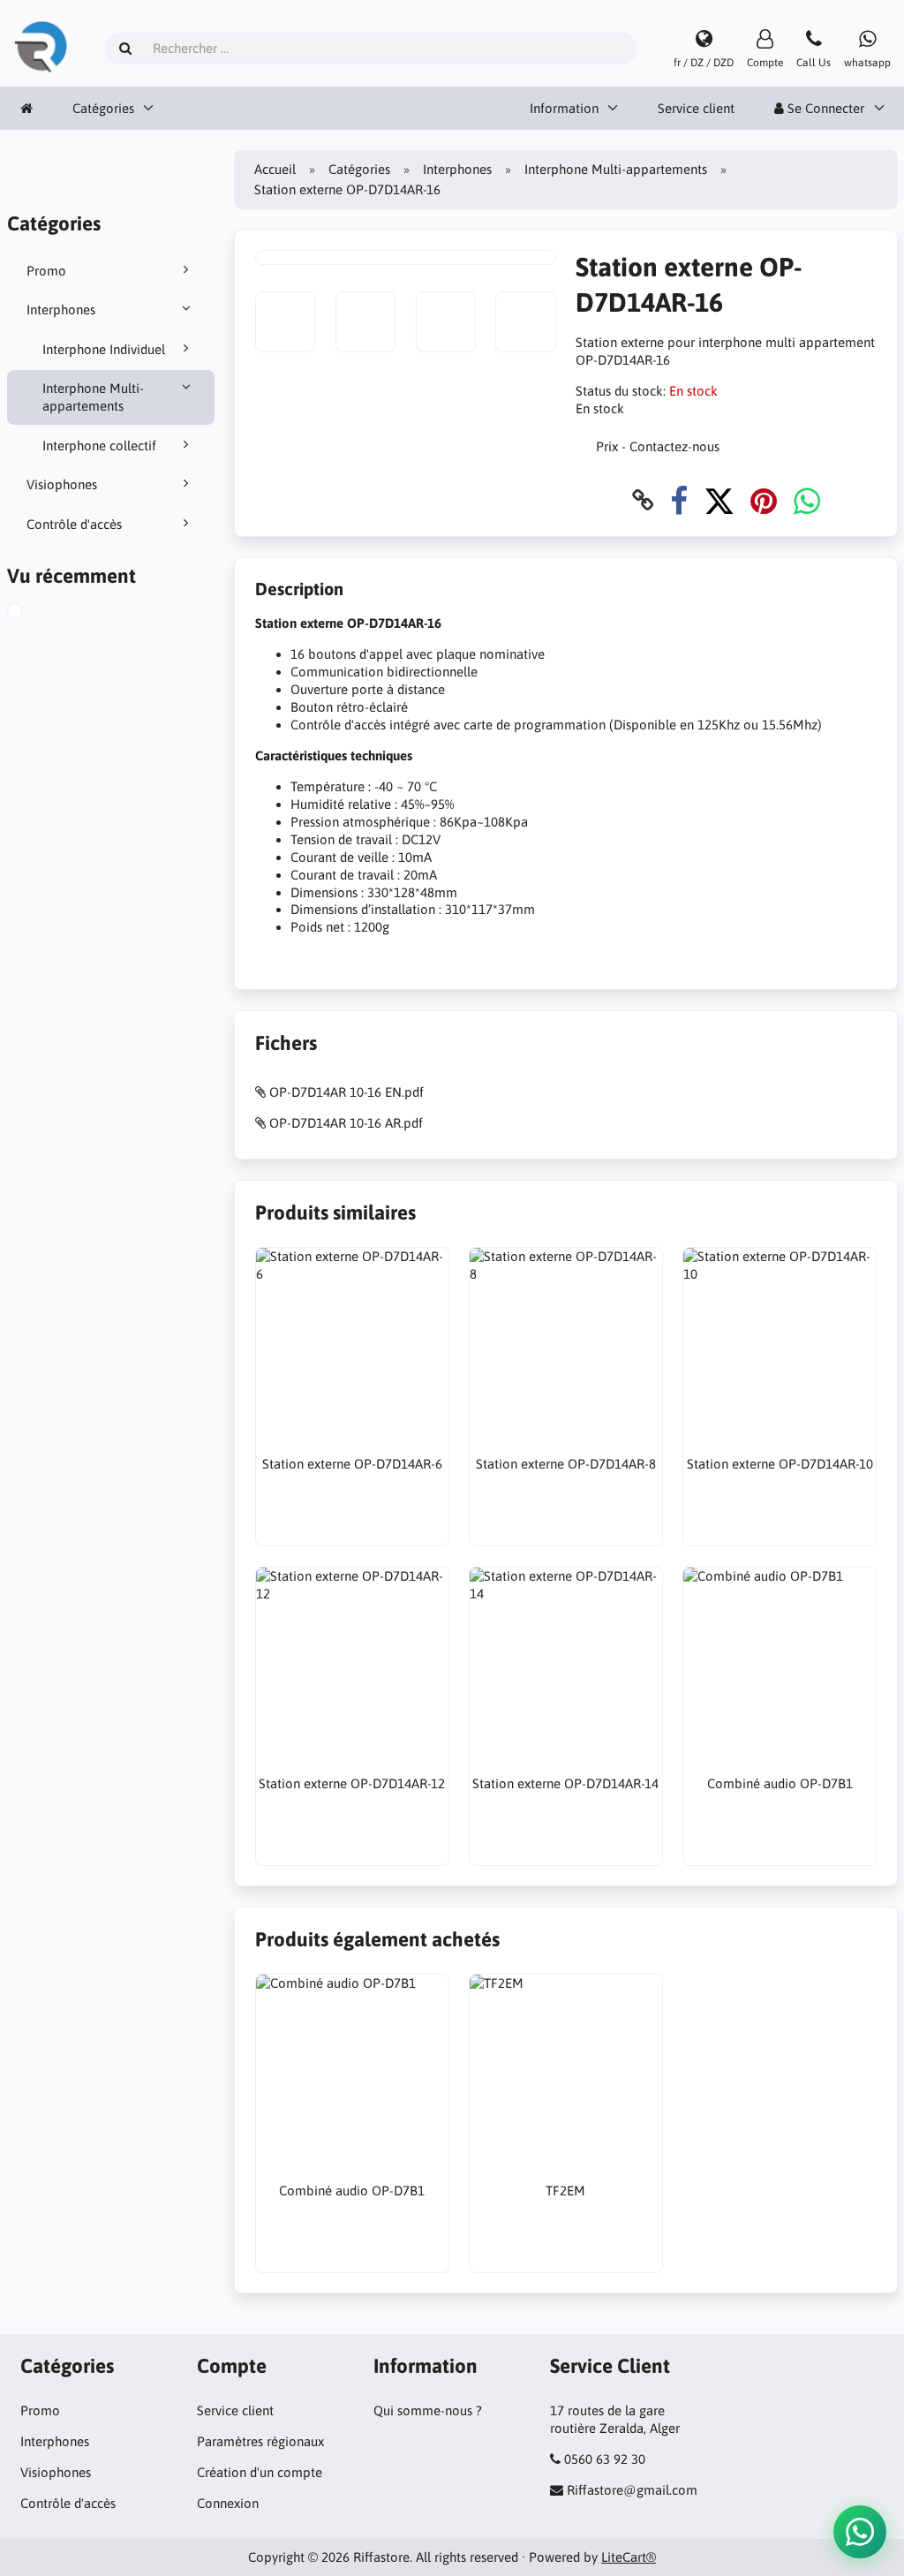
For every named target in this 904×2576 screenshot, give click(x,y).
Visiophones (62, 484)
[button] (860, 2532)
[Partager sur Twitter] (719, 500)
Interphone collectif (99, 446)
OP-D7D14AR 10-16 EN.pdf (347, 1092)
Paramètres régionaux (260, 2441)
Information (564, 108)
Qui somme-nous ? (428, 2410)
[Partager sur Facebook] (679, 500)
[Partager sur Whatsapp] (807, 500)
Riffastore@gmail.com (632, 2490)
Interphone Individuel (104, 349)
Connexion (228, 2503)
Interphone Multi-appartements (93, 397)
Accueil (275, 169)
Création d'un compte (260, 2472)
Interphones (61, 310)
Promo (46, 271)
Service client (696, 108)
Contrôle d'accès (74, 524)
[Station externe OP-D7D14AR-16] (35, 613)
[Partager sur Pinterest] (764, 500)
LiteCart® (629, 2557)
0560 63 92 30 (605, 2459)
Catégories (103, 108)
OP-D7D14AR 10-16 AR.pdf (346, 1123)
